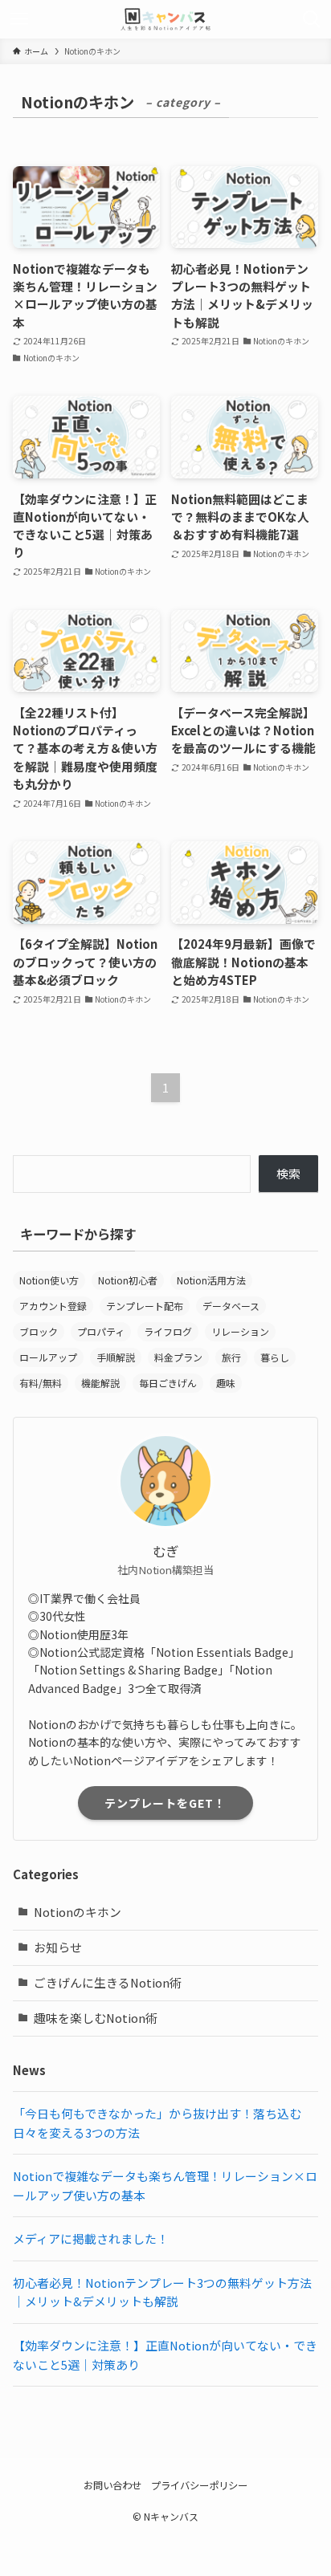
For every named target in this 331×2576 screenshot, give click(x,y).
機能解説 (100, 1383)
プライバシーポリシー (199, 2485)
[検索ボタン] (312, 19)
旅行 (231, 1357)
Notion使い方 (49, 1280)
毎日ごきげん (168, 1383)
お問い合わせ (112, 2485)
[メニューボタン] (19, 19)
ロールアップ (48, 1357)
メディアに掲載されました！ (91, 2238)
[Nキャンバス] (166, 19)
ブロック (39, 1331)
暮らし (275, 1357)
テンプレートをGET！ (165, 1803)
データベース (231, 1306)
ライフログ (168, 1331)
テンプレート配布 (145, 1306)
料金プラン (178, 1357)
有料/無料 (41, 1383)
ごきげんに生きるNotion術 (108, 1982)
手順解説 (116, 1357)
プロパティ (101, 1331)
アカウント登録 (53, 1306)
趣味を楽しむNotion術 (96, 2018)
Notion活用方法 (211, 1280)
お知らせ (58, 1947)
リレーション (240, 1331)
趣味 (226, 1383)
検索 (288, 1173)
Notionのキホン (78, 1912)
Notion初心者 (128, 1280)
